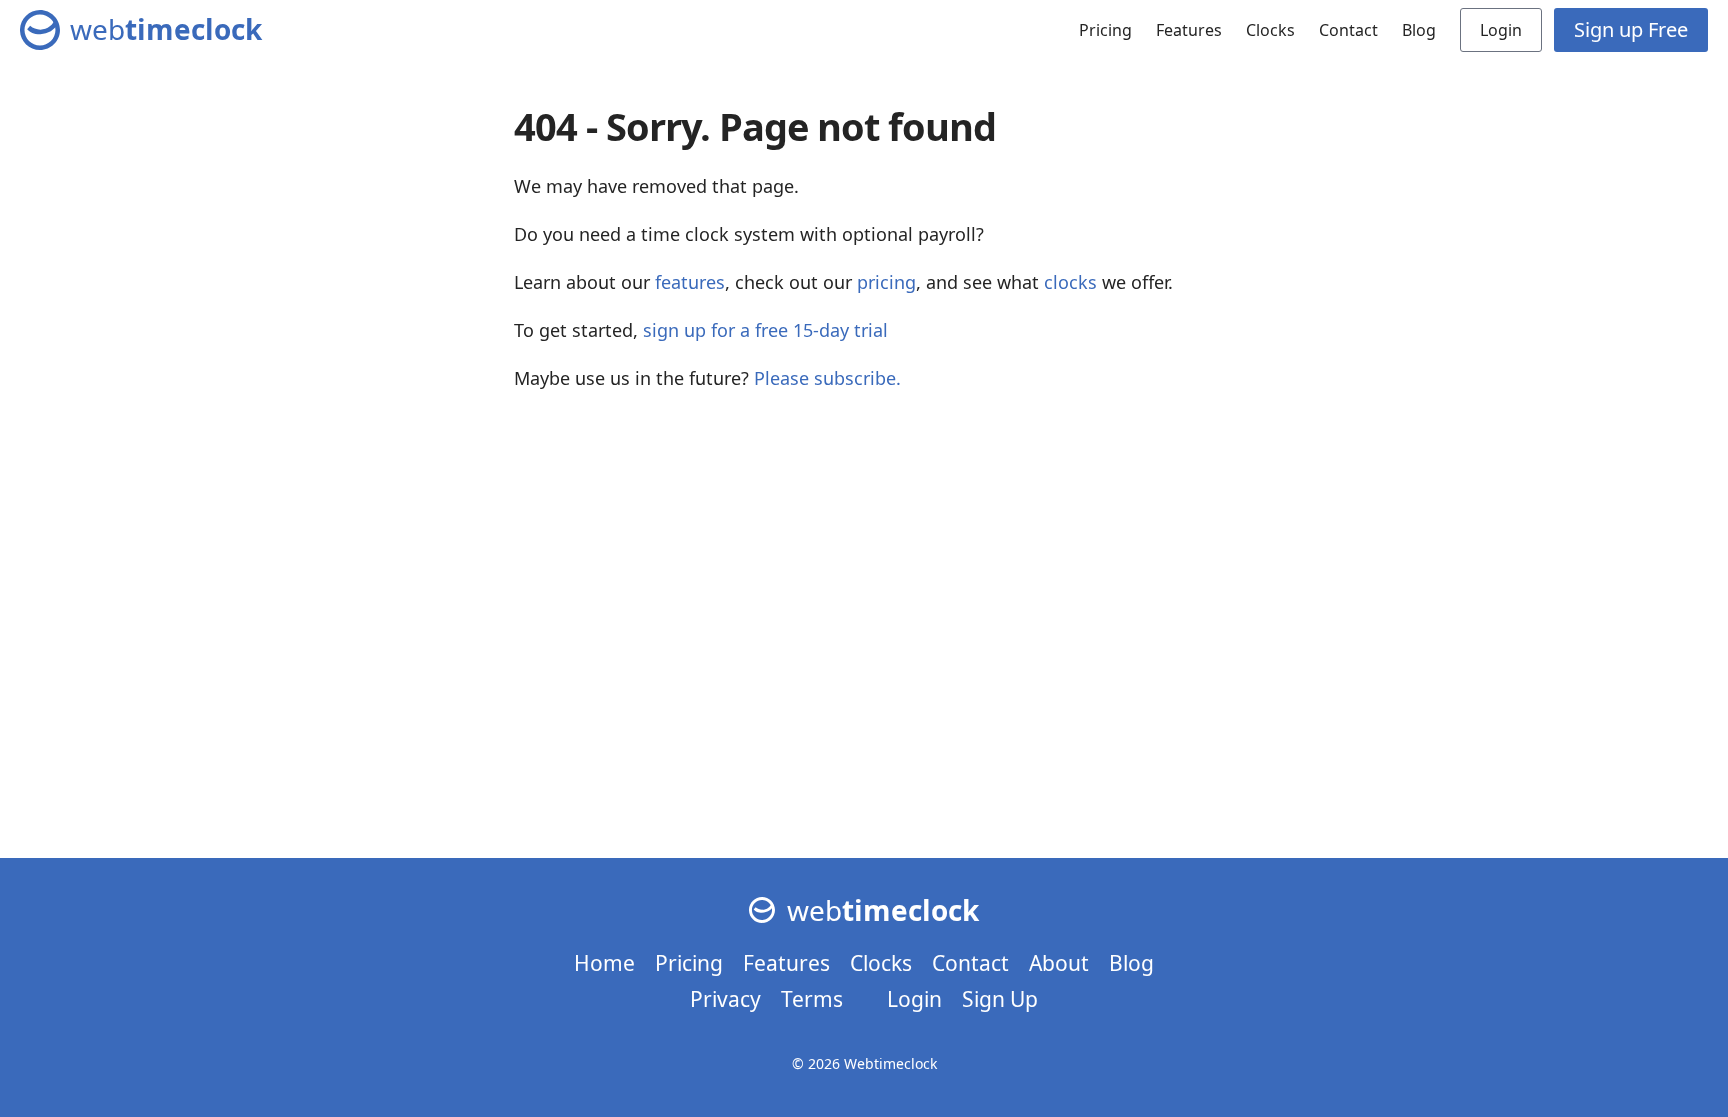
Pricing (1105, 30)
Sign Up (1000, 999)
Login (1501, 30)
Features (1189, 30)
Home (604, 963)
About (1059, 963)
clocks (1070, 282)
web (166, 29)
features (690, 282)
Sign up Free (1631, 29)
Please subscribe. (827, 378)
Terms (812, 999)
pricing (886, 282)
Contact (1348, 30)
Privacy (725, 999)
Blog (1419, 30)
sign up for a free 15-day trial (765, 330)
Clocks (1270, 30)
